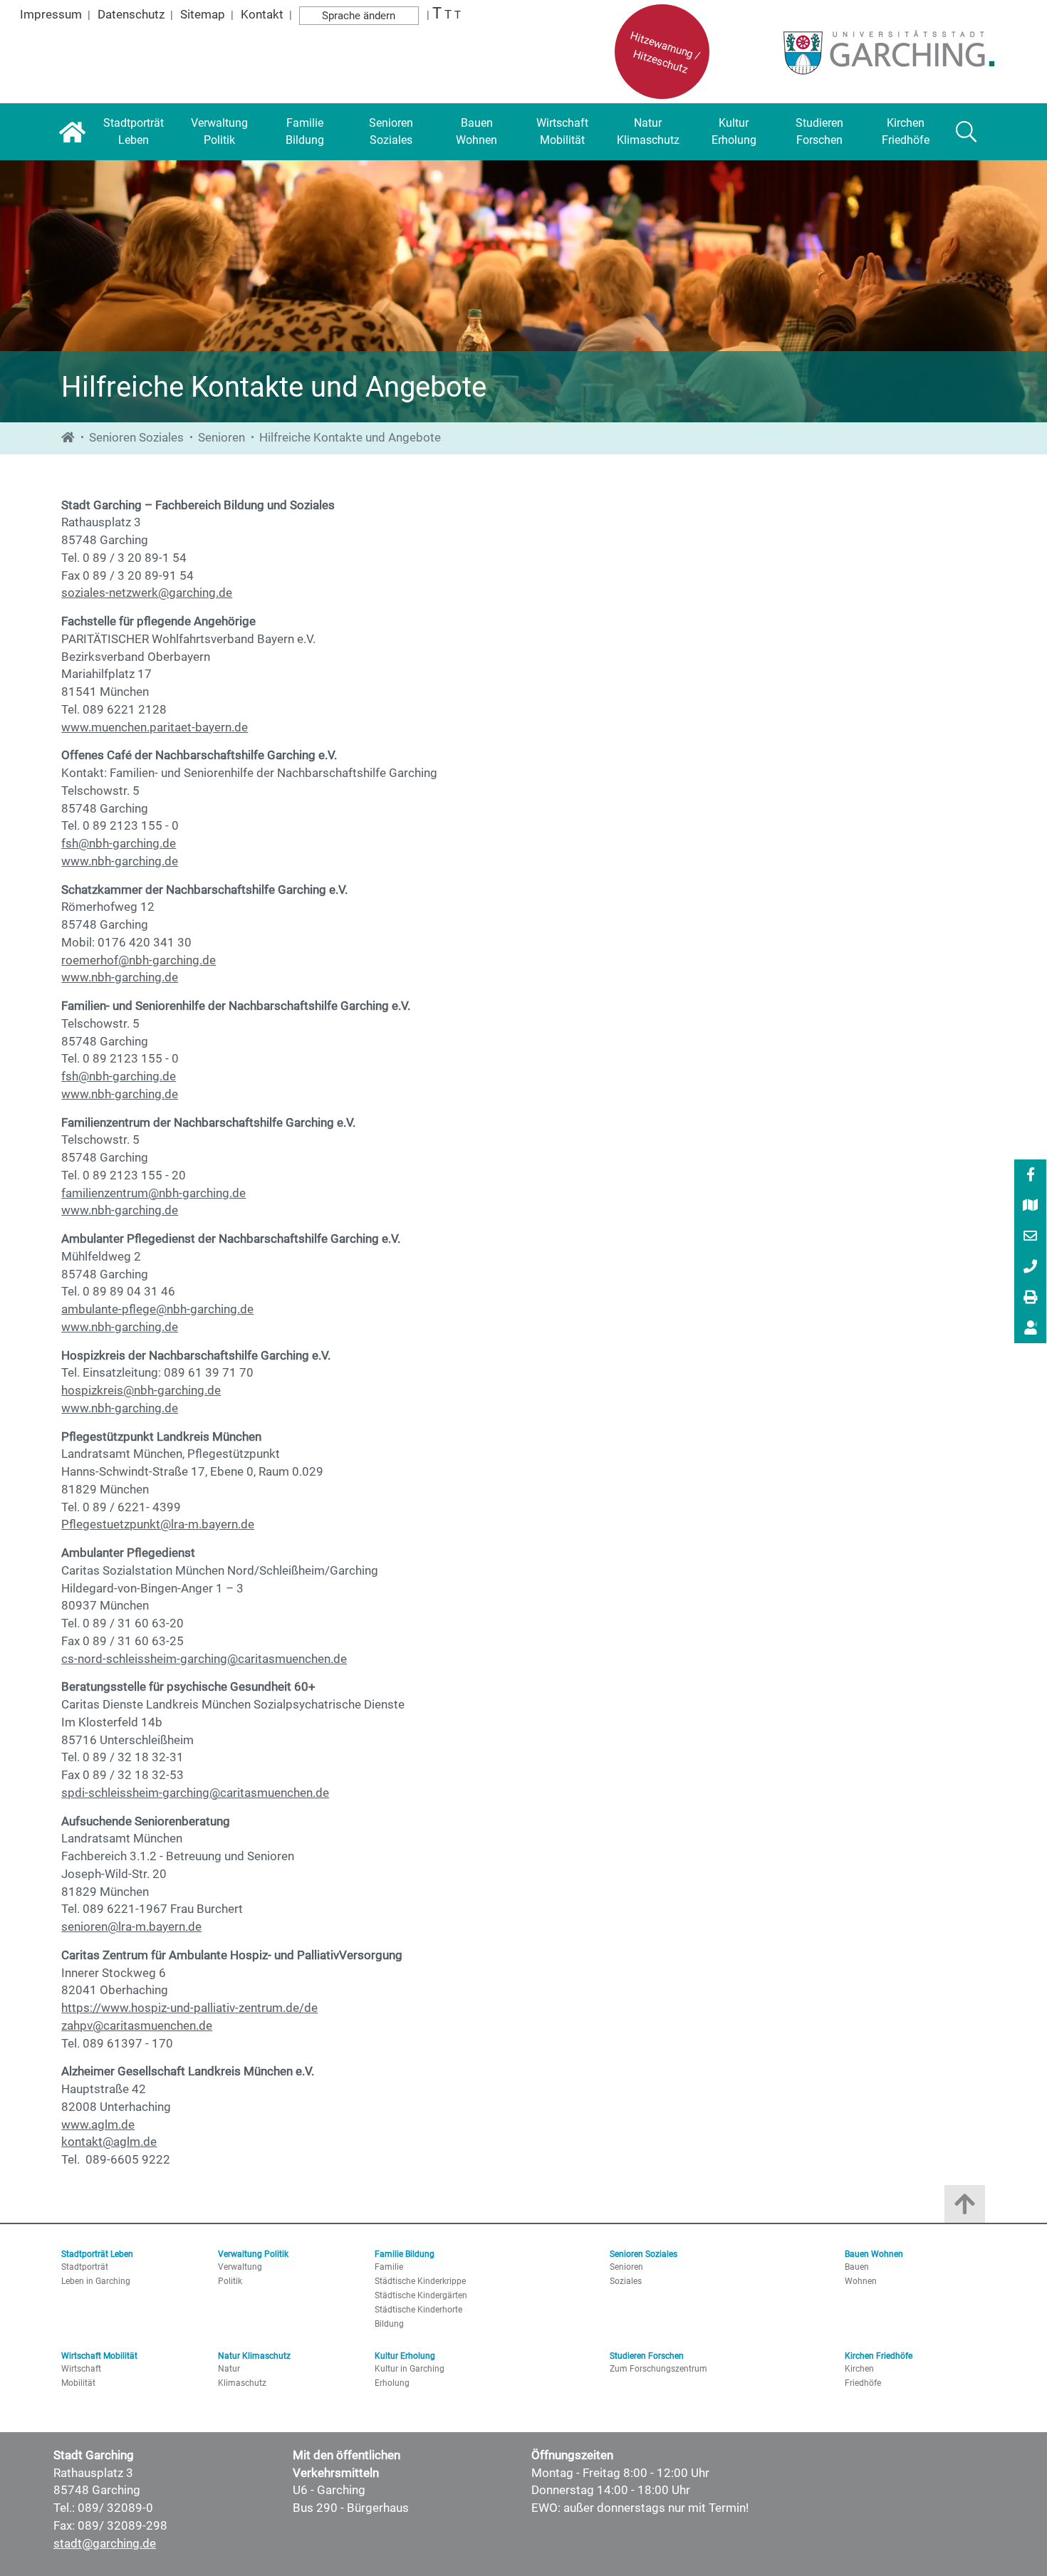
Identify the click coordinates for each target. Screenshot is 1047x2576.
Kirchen (859, 2369)
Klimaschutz (242, 2383)
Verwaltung (240, 2267)
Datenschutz (131, 15)
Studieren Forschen (647, 2356)
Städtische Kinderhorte (418, 2310)
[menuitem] (1030, 1175)
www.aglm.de (98, 2125)
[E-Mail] (1031, 1237)
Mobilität (78, 2383)
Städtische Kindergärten (421, 2295)
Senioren (222, 438)
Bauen (857, 2267)
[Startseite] (72, 132)
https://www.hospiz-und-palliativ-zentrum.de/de (189, 2008)
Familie (389, 2267)
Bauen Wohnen (874, 2254)
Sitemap (203, 15)
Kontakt (262, 15)
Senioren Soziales (136, 438)
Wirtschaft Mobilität (99, 2356)
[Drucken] (1031, 1298)
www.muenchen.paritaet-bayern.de (155, 728)
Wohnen (861, 2281)
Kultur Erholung (405, 2356)
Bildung (389, 2324)
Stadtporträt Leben (97, 2254)
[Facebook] (1031, 1176)
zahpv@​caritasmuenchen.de (137, 2026)
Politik (230, 2281)
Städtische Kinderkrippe (420, 2281)
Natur (229, 2369)
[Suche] (967, 132)
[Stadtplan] (1031, 1206)
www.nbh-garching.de (120, 861)
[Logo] (885, 52)
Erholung (392, 2383)
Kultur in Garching (410, 2369)
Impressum (51, 15)
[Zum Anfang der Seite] (965, 2207)
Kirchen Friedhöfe (879, 2356)
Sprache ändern (359, 16)
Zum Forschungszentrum (658, 2369)
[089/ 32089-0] (1031, 1268)
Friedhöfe (863, 2383)
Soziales (626, 2281)
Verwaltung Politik (253, 2254)
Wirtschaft (81, 2369)
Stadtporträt (85, 2267)
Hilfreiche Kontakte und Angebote (350, 438)
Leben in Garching (96, 2281)
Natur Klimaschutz (254, 2356)
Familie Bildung (405, 2254)
